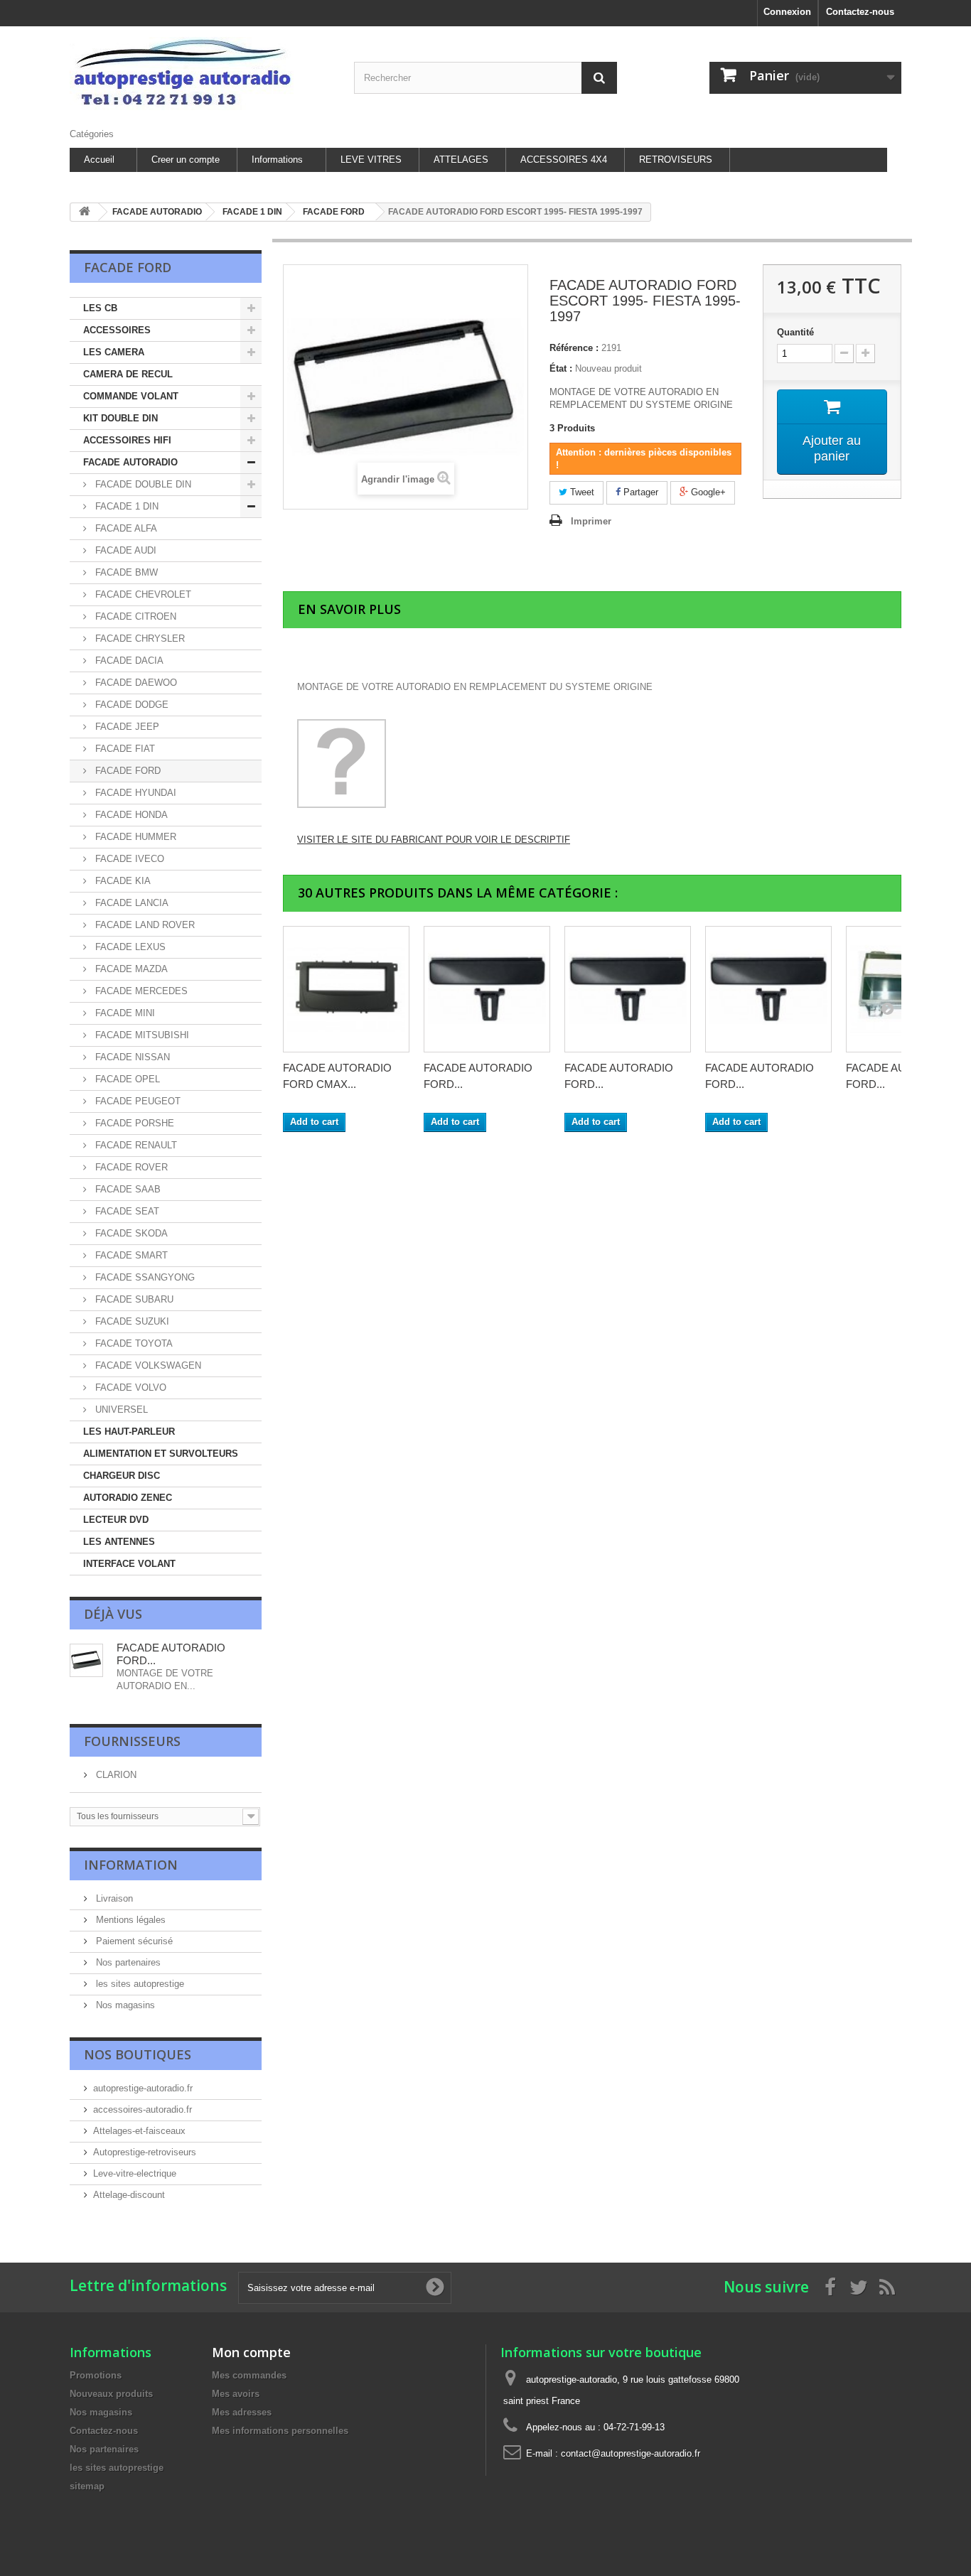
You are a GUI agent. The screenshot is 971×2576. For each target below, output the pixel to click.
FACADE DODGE (130, 705)
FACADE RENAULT (135, 1145)
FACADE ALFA (125, 528)
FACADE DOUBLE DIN (142, 484)
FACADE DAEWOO (135, 683)
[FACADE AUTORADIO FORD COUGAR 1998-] (487, 989)
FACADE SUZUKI (131, 1321)
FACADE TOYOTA (133, 1343)
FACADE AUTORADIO (130, 462)
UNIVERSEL (120, 1410)
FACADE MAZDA (130, 969)
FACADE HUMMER (134, 837)
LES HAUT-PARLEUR (129, 1432)
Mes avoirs (236, 2394)
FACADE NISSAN (131, 1057)
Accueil (99, 160)
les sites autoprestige (139, 1984)
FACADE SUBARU (133, 1299)
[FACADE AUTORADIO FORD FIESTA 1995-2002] (768, 989)
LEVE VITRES (371, 160)
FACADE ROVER (130, 1167)
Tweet (581, 492)
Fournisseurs (132, 1741)
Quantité (795, 332)
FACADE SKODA (130, 1233)
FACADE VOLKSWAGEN (147, 1365)
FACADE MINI (124, 1013)
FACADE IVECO (128, 859)
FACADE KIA (122, 881)
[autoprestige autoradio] (201, 74)
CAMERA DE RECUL (128, 374)
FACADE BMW (125, 572)
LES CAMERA (114, 352)
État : (561, 368)
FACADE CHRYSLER (139, 638)
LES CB (100, 308)
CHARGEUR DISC (122, 1476)
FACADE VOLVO (129, 1387)
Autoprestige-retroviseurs (145, 2152)
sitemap (87, 2486)
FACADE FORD (127, 771)
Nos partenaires (127, 1962)
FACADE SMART (130, 1255)
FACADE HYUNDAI (134, 793)
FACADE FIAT (124, 749)
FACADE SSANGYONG (144, 1277)
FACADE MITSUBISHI (141, 1035)
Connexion (787, 12)
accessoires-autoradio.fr (143, 2109)
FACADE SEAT (126, 1211)
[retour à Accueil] (85, 212)
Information (131, 1865)
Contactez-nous (860, 12)
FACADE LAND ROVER (144, 925)
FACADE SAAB (127, 1189)
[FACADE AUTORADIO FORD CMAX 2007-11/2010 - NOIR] (346, 989)
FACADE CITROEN (134, 616)
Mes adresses (242, 2412)
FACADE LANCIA (130, 903)
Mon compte (251, 2352)
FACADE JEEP (126, 727)
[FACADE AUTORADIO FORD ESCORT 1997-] (628, 989)
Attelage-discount (129, 2195)
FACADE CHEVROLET (142, 594)
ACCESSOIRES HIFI (127, 440)
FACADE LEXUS (129, 947)
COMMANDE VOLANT (131, 396)
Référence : (574, 348)
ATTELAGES (461, 160)
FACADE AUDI (124, 550)
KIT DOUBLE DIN (120, 418)
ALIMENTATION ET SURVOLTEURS (161, 1454)
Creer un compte (186, 160)
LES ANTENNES (119, 1542)
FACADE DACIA (128, 661)
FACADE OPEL (126, 1079)
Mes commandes (249, 2375)
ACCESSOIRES (117, 330)
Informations (277, 160)
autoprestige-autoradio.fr (143, 2088)
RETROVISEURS (676, 160)
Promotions (96, 2375)
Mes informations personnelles (280, 2431)
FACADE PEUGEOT (136, 1101)
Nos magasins (124, 2005)
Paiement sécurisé (133, 1941)
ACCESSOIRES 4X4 (564, 160)
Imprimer (591, 521)
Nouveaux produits (111, 2394)
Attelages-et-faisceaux (139, 2131)
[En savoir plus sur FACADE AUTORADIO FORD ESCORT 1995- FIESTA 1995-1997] (86, 1660)
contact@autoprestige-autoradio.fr (631, 2453)
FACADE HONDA (130, 815)
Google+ (707, 492)
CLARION (115, 1775)
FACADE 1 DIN (125, 506)
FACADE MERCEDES (140, 991)
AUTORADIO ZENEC (128, 1498)
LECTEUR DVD (116, 1520)
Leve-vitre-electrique (135, 2173)
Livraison (113, 1898)
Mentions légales (129, 1920)
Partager (639, 492)
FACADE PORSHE (133, 1123)
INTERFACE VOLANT (129, 1564)
